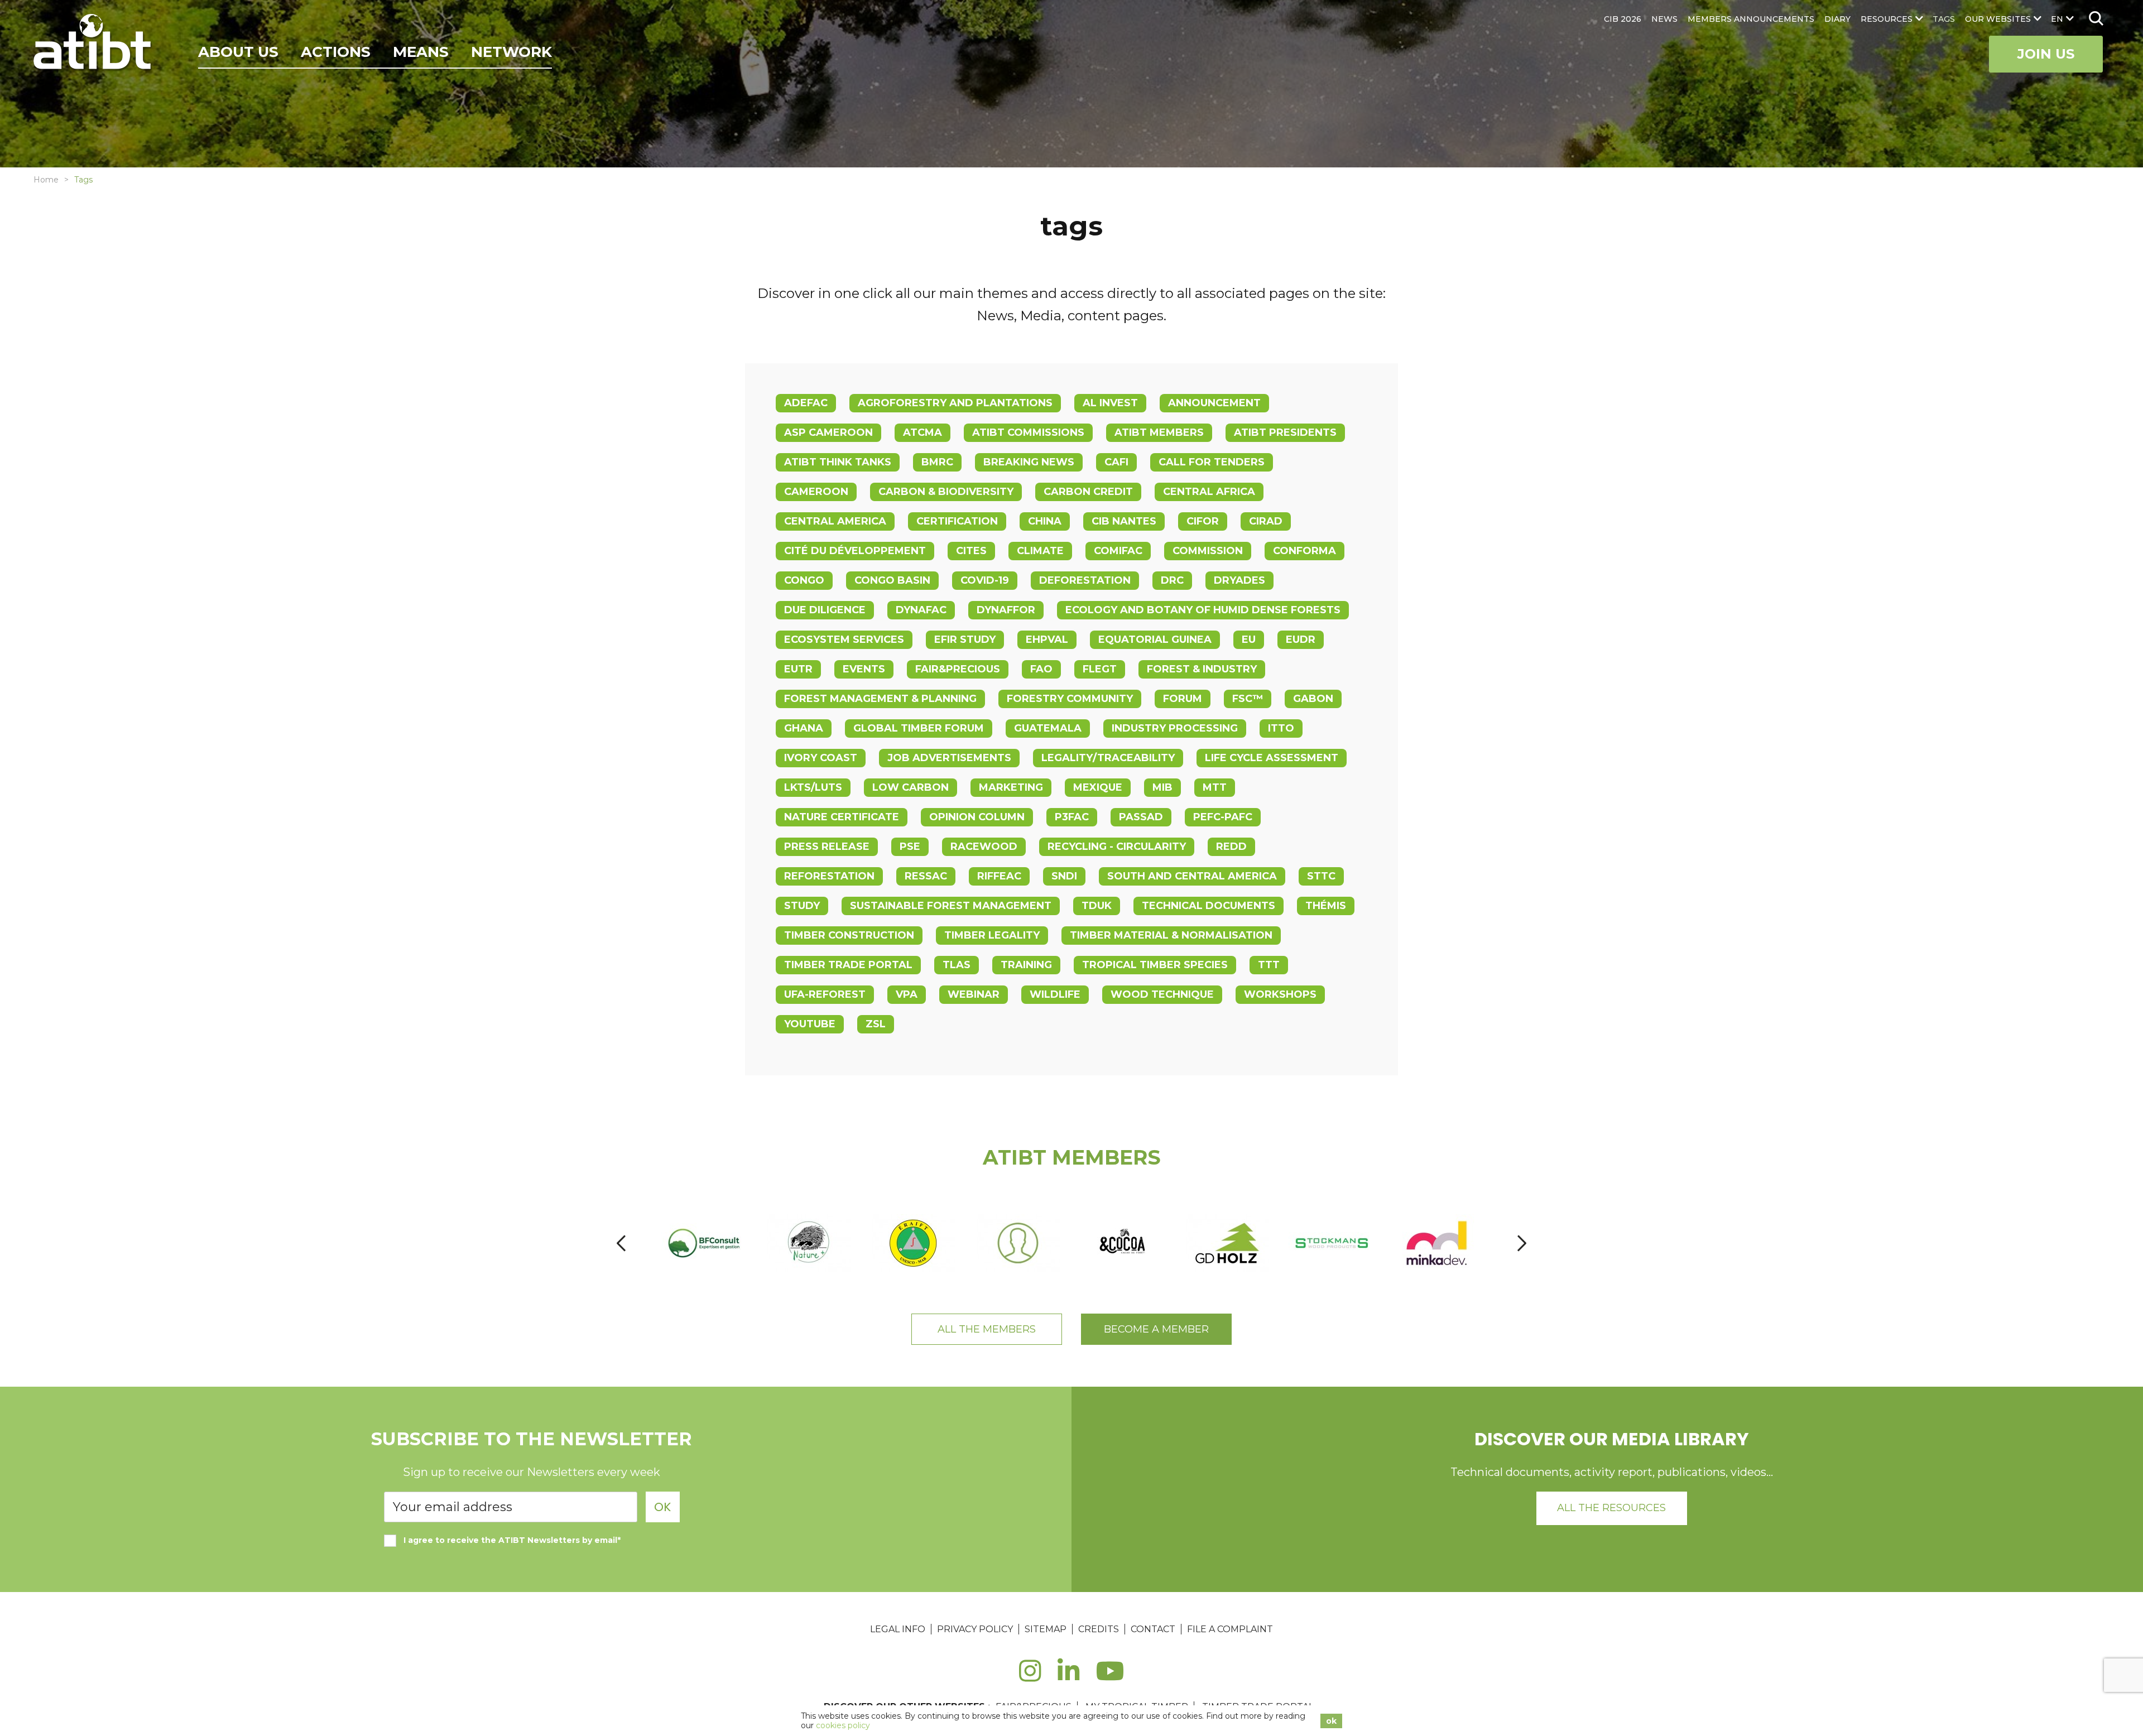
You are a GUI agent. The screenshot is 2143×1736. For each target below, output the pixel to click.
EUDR (1301, 639)
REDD (1231, 847)
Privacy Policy (975, 1629)
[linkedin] (1068, 1677)
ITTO (1281, 728)
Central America (835, 521)
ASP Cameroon (828, 432)
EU (1249, 639)
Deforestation (1085, 580)
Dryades (1239, 580)
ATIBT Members (1159, 432)
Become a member (1156, 1329)
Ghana (804, 728)
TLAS (957, 965)
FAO (1041, 669)
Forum (1183, 699)
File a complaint (1230, 1629)
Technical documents (1209, 906)
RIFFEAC (999, 876)
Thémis (1326, 906)
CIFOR (1203, 521)
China (1045, 521)
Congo (804, 580)
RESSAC (926, 876)
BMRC (937, 462)
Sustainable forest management (951, 906)
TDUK (1097, 906)
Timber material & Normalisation (1171, 935)
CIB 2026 (1623, 19)
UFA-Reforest (825, 994)
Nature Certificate (842, 817)
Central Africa (1209, 492)
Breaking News (1029, 462)
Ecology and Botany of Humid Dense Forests (1203, 610)
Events (864, 669)
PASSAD (1141, 817)
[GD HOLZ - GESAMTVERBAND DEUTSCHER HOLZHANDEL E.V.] (1228, 1243)
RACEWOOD (984, 847)
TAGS (1944, 19)
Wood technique (1162, 994)
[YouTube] (1110, 1677)
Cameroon (816, 492)
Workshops (1280, 994)
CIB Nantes (1124, 521)
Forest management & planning (880, 699)
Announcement (1214, 403)
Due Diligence (825, 610)
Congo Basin (892, 580)
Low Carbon (910, 787)
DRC (1172, 580)
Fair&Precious (958, 669)
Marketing (1011, 787)
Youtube (810, 1024)
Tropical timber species (1155, 965)
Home (46, 180)
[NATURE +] (809, 1243)
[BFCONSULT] (705, 1243)
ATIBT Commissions (1028, 432)
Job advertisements (949, 758)
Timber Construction (849, 935)
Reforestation (829, 876)
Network (511, 52)
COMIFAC (1118, 551)
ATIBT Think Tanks (838, 462)
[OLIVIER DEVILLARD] (1019, 1243)
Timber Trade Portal (848, 965)
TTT (1269, 965)
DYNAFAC (921, 610)
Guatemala (1048, 728)
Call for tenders (1212, 462)
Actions (336, 52)
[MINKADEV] (1437, 1243)
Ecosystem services (844, 639)
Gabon (1313, 699)
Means (421, 52)
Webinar (974, 994)
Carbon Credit (1088, 492)
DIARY (1837, 19)
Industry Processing (1175, 728)
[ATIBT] (93, 43)
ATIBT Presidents (1285, 432)
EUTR (798, 669)
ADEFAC (806, 403)
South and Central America (1192, 876)
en (2057, 19)
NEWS (1664, 19)
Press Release (827, 847)
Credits (1099, 1629)
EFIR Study (965, 639)
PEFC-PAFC (1223, 817)
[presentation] (621, 1243)
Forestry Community (1070, 699)
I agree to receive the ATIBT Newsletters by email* (512, 1540)
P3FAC (1072, 817)
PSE (910, 847)
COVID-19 (985, 580)
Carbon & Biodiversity (946, 492)
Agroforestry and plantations (955, 403)
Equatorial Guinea (1155, 639)
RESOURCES (1887, 19)
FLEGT (1100, 669)
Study (802, 906)
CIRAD (1266, 521)
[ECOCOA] (1123, 1243)
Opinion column (977, 817)
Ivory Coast (821, 758)
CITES (971, 551)
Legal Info (898, 1629)
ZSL (876, 1024)
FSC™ (1248, 699)
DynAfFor (1006, 610)
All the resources (1611, 1508)
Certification (957, 521)
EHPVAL (1047, 639)
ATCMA (922, 432)
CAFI (1116, 462)
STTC (1321, 876)
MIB (1162, 787)
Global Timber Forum (919, 728)
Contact (1153, 1629)
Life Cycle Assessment (1272, 758)
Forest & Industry (1202, 669)
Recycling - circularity (1117, 847)
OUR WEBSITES (1998, 19)
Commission (1208, 551)
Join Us (2046, 54)
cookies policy (843, 1725)
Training (1026, 965)
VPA (907, 994)
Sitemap (1046, 1629)
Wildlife (1055, 994)
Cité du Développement (855, 551)
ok (1331, 1721)
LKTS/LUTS (813, 787)
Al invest (1110, 403)
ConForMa (1304, 551)
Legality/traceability (1108, 758)
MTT (1215, 787)
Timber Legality (992, 935)
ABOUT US (238, 52)
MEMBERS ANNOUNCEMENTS (1751, 19)
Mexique (1098, 787)
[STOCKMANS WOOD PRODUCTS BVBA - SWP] (1333, 1243)
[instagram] (1030, 1677)
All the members (987, 1329)
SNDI (1064, 876)
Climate (1040, 551)
